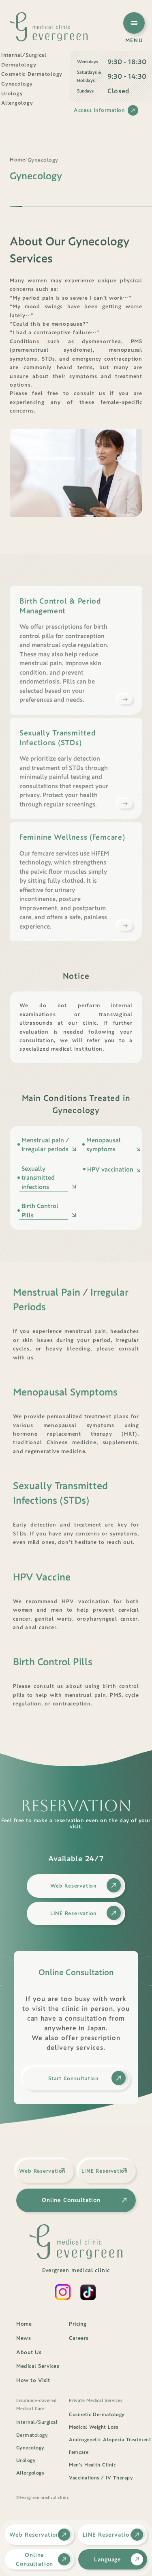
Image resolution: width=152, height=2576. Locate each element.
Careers (79, 2338)
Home (24, 2324)
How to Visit (33, 2380)
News (24, 2338)
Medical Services (38, 2366)
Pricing (78, 2324)
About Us (29, 2352)
